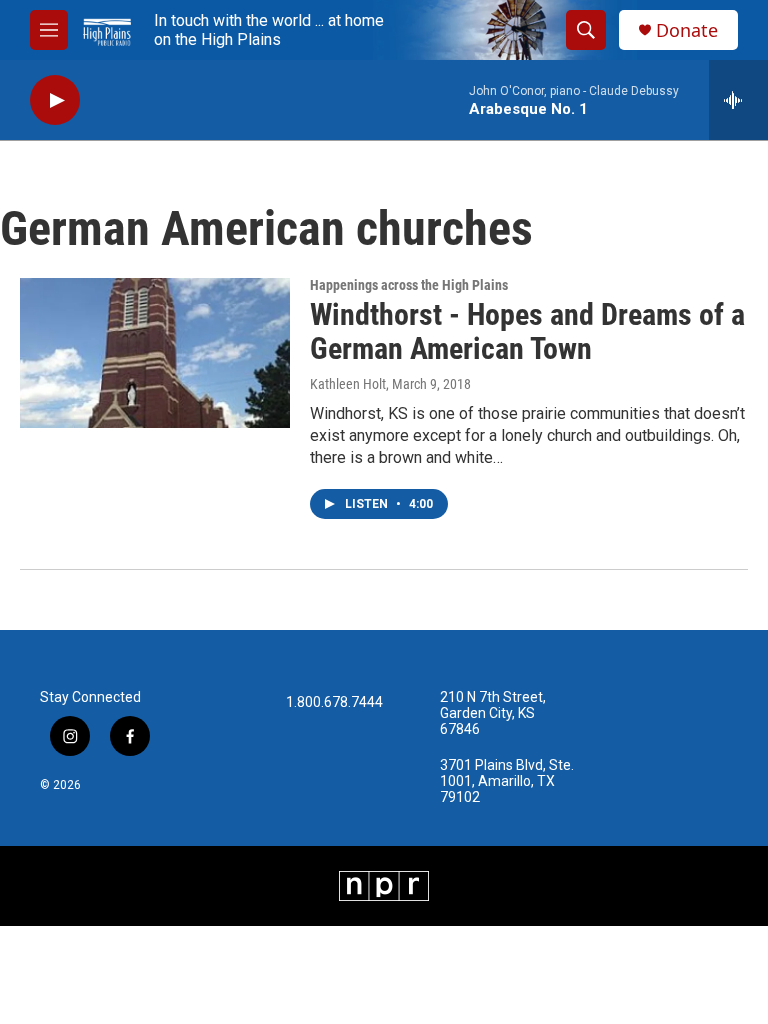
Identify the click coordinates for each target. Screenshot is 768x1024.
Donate (687, 30)
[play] (55, 100)
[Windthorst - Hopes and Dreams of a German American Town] (155, 353)
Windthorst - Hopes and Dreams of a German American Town (527, 332)
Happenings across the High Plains (409, 285)
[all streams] (738, 100)
